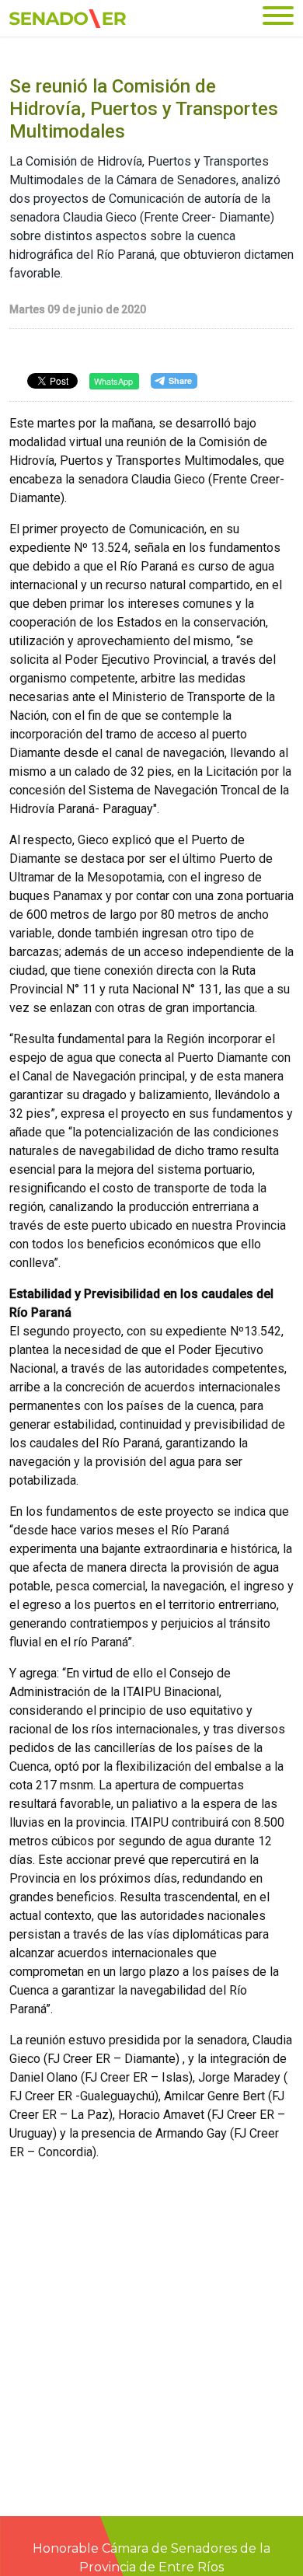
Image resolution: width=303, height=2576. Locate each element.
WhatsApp (113, 381)
